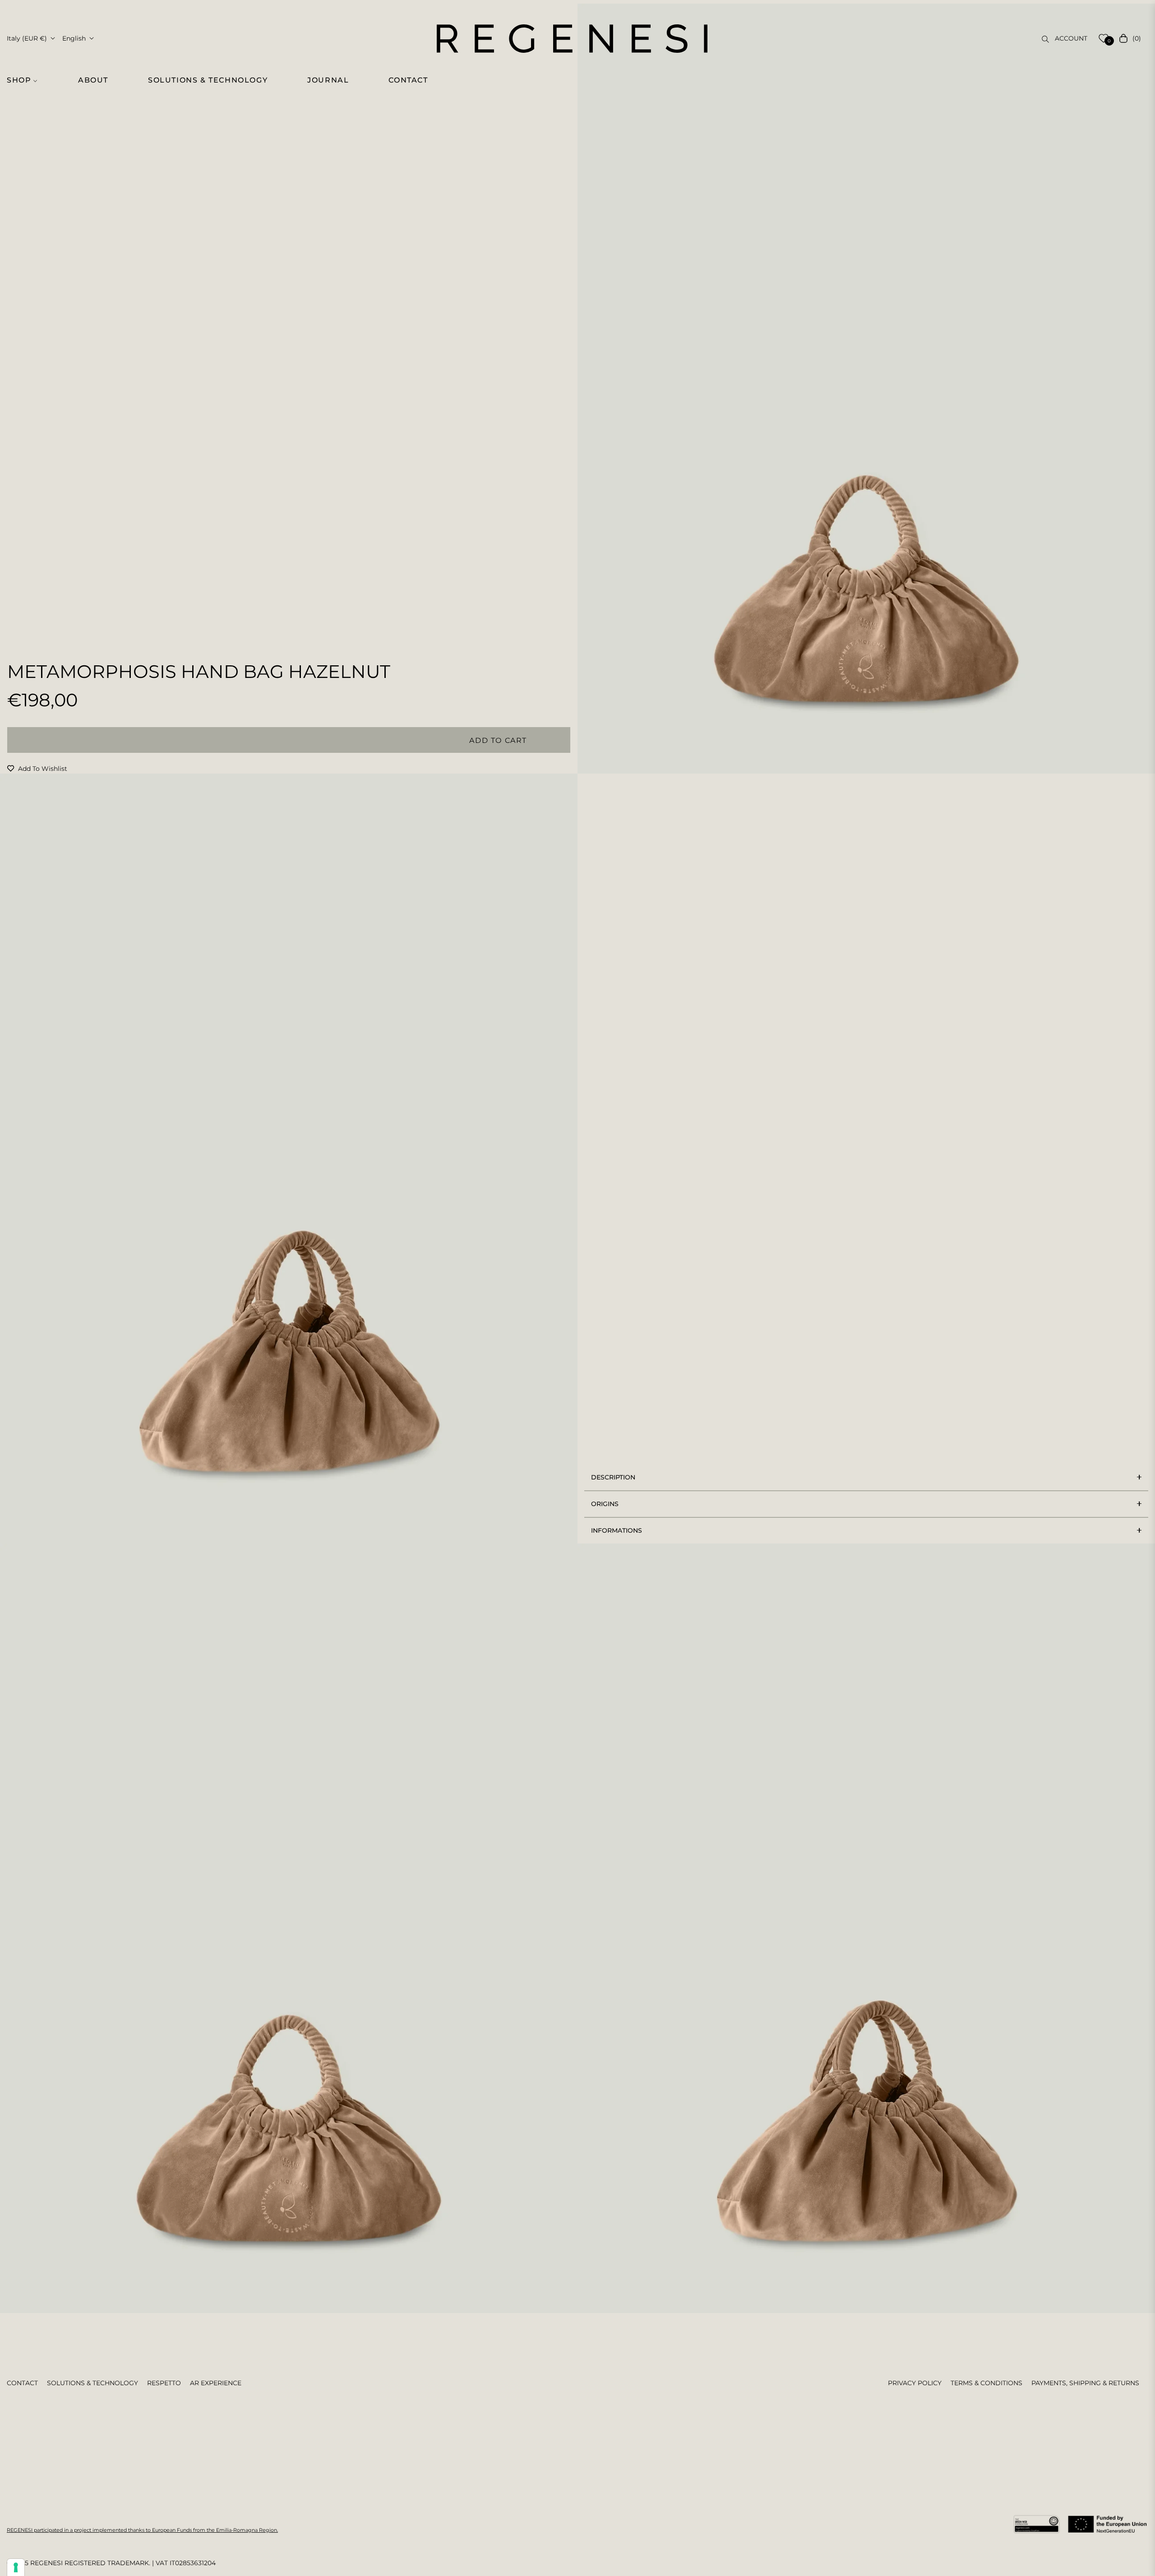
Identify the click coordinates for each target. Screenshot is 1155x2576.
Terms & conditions (986, 2383)
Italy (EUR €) (27, 38)
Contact (22, 2383)
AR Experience (216, 2383)
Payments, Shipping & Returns (1085, 2383)
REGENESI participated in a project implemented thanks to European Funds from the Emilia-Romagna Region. (142, 2530)
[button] (27, 80)
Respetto (164, 2383)
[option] (866, 389)
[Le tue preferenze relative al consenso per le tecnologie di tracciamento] (16, 2567)
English (74, 38)
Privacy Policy (915, 2383)
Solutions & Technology (92, 2383)
